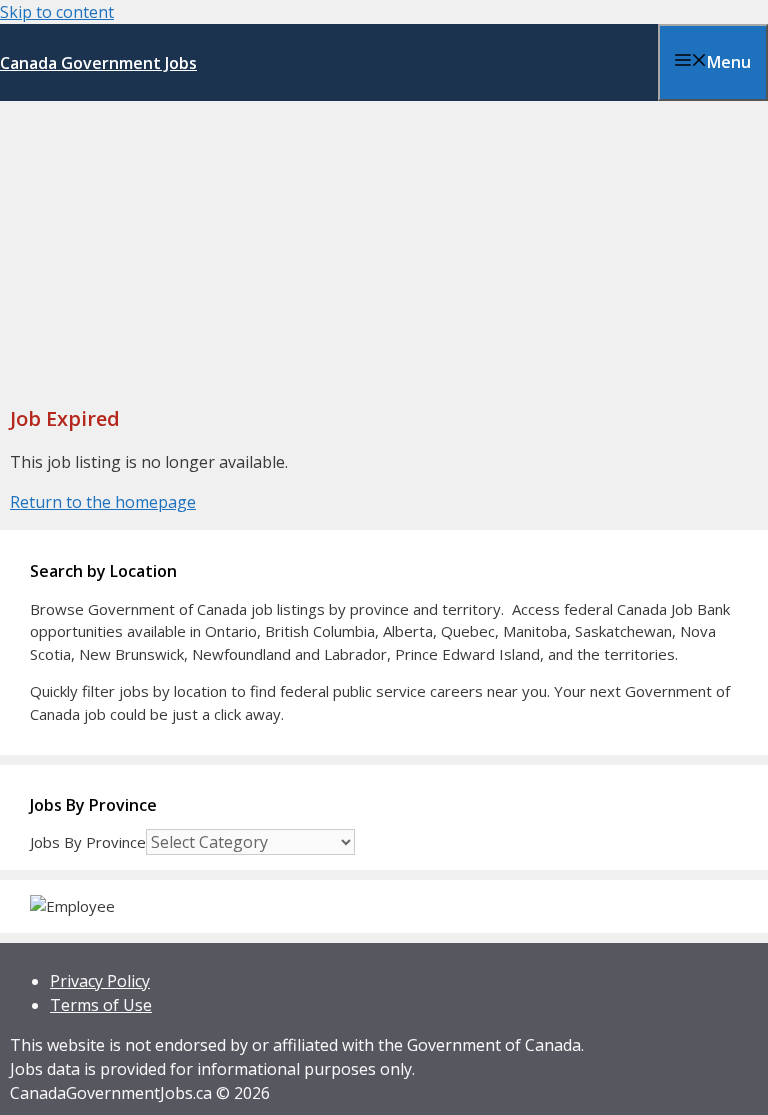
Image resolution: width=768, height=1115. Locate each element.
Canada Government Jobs (98, 63)
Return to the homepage (103, 502)
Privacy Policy (100, 981)
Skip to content (57, 12)
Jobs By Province (88, 842)
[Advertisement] (384, 251)
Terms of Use (101, 1005)
